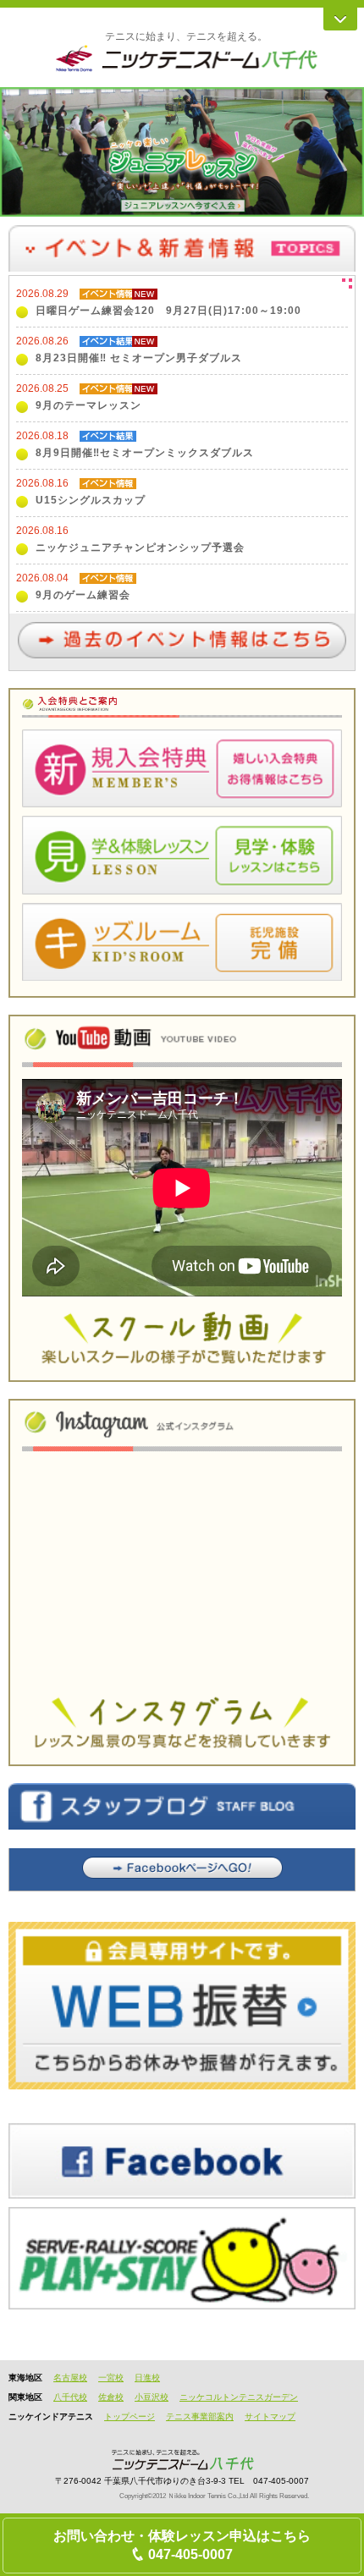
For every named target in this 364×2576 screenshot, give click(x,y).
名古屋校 (70, 2378)
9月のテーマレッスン (88, 405)
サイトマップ (270, 2416)
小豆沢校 (152, 2397)
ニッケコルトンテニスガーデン (239, 2397)
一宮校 (111, 2378)
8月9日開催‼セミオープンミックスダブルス (145, 453)
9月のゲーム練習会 (83, 595)
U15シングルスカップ (91, 500)
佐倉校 (111, 2397)
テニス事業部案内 (200, 2416)
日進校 (147, 2378)
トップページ (130, 2416)
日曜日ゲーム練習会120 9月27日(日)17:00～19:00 (168, 311)
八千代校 (70, 2397)
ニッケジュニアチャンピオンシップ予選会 (140, 548)
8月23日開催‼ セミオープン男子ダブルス (139, 358)
